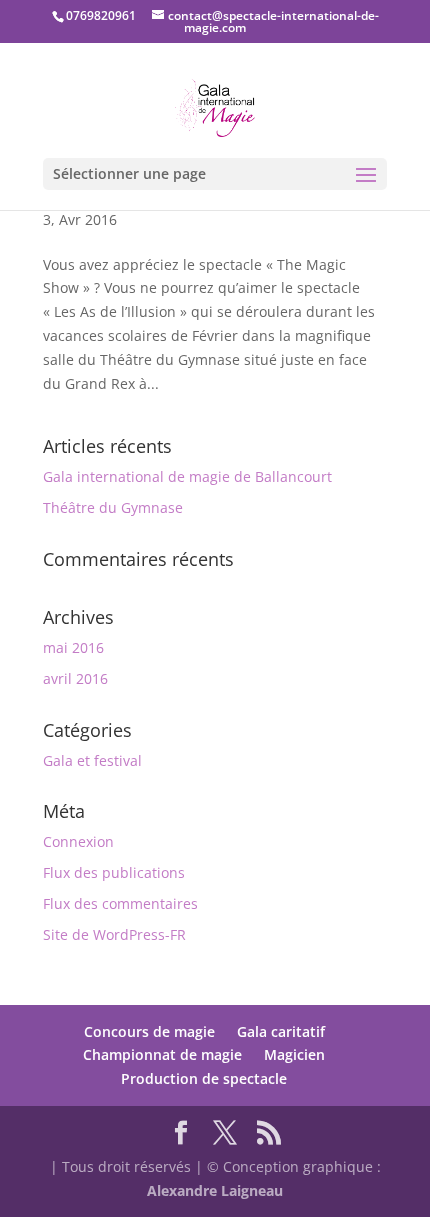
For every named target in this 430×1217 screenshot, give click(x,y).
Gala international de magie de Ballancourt (187, 476)
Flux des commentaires (120, 903)
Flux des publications (114, 872)
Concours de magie (149, 1031)
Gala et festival (92, 760)
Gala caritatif (281, 1031)
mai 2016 (73, 647)
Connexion (78, 841)
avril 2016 (75, 678)
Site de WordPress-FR (114, 934)
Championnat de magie (162, 1054)
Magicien (294, 1054)
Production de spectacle (204, 1078)
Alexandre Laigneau (215, 1190)
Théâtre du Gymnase (113, 507)
